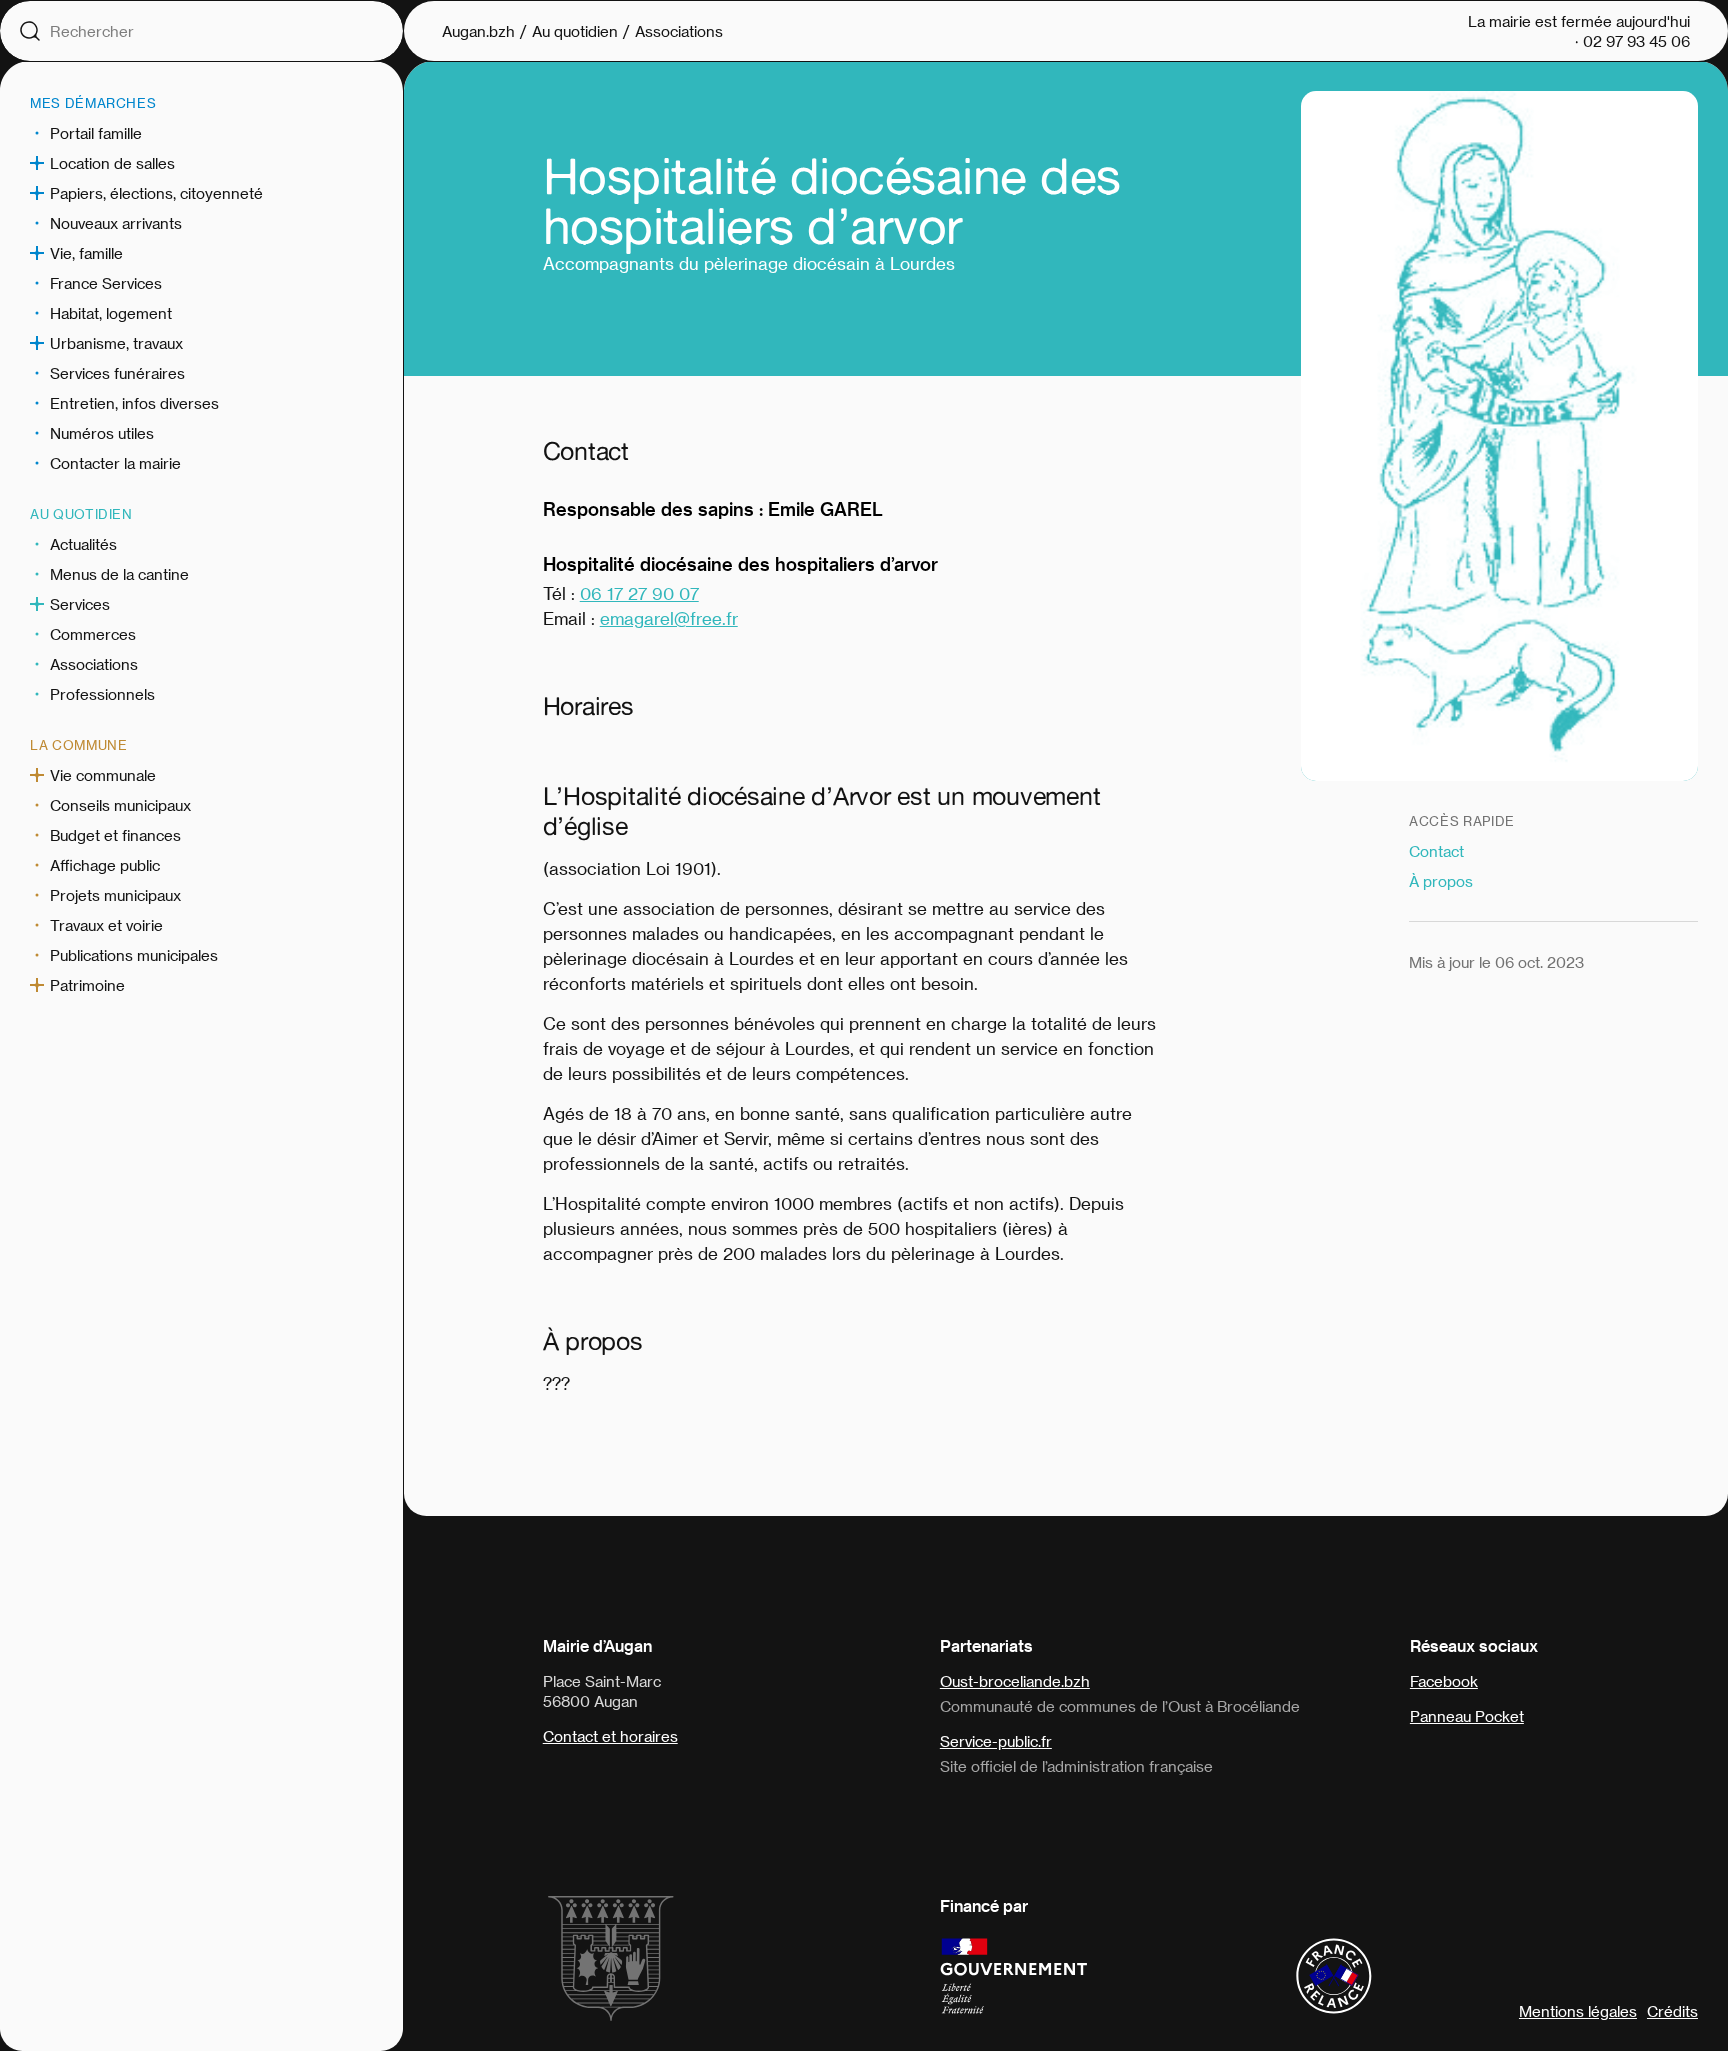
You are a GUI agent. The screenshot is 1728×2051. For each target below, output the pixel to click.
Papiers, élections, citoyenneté (156, 193)
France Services (106, 283)
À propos (1441, 881)
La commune (79, 744)
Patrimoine (87, 985)
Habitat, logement (111, 313)
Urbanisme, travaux (116, 343)
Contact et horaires (610, 1736)
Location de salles (112, 163)
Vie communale (103, 775)
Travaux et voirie (106, 925)
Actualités (83, 544)
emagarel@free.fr (669, 618)
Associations (94, 664)
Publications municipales (134, 955)
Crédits (1672, 2011)
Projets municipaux (115, 895)
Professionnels (102, 694)
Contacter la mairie (115, 463)
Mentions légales (1578, 2011)
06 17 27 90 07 (639, 593)
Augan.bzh (478, 31)
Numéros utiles (102, 433)
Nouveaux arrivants (116, 223)
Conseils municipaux (120, 805)
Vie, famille (86, 253)
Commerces (93, 634)
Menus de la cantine (119, 574)
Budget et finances (115, 835)
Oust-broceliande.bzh (1015, 1681)
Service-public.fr (996, 1741)
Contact (1436, 851)
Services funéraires (117, 373)
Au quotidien (81, 513)
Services (80, 604)
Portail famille (96, 133)
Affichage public (105, 865)
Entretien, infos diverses (134, 403)
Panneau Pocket (1467, 1716)
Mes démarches (93, 102)
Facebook (1444, 1681)
